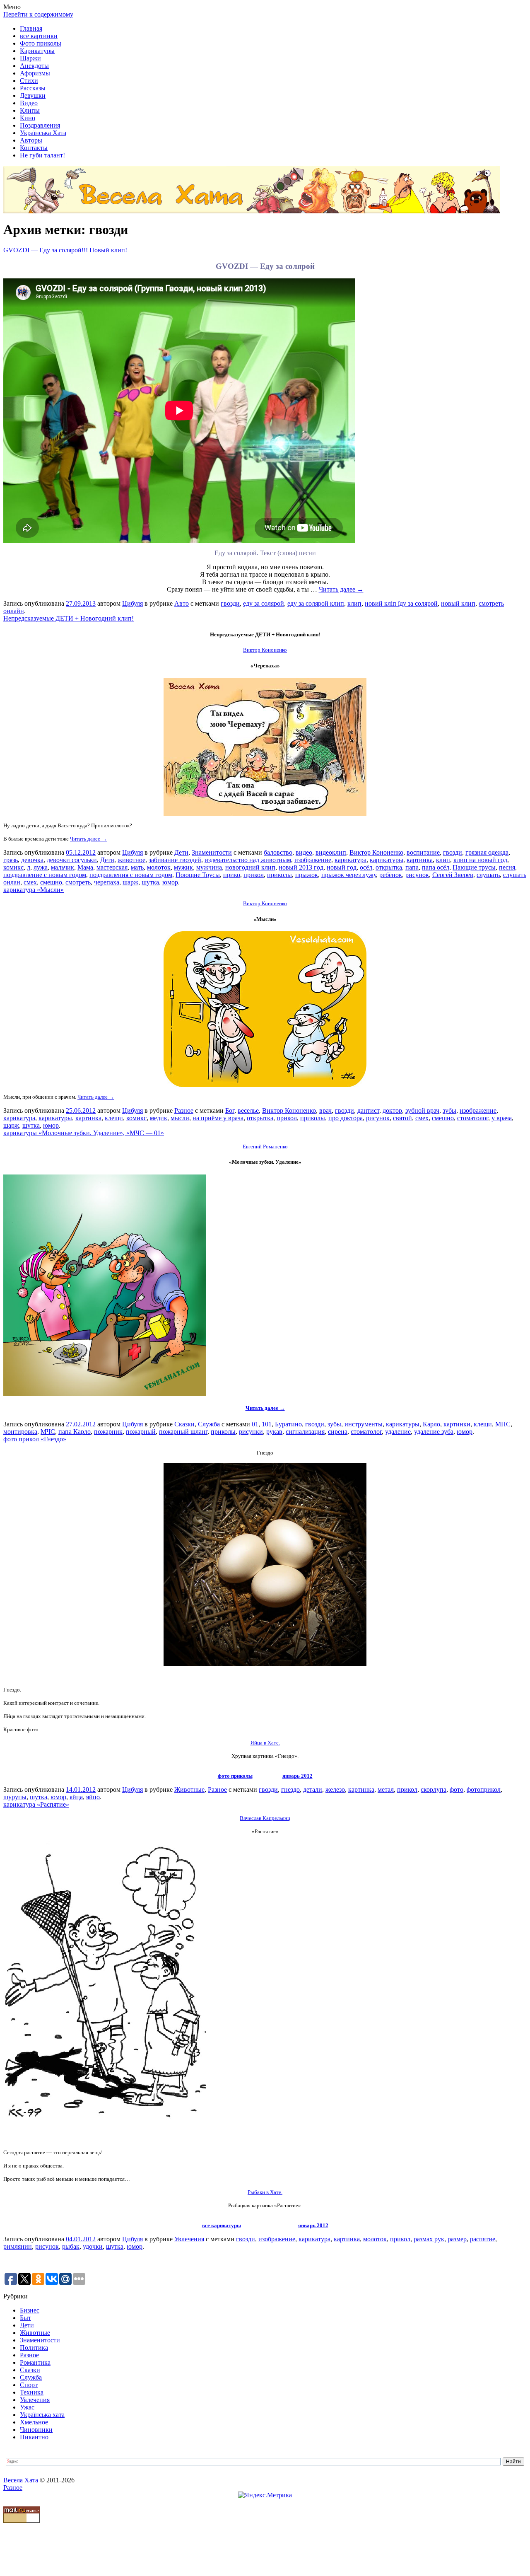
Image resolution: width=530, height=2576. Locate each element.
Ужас (27, 2407)
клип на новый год (480, 860)
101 (267, 1424)
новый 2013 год (301, 867)
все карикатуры (222, 2225)
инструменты (364, 1424)
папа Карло (75, 1432)
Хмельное (34, 2422)
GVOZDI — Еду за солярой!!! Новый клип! (65, 250)
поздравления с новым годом (131, 875)
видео (304, 852)
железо (335, 1789)
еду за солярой (264, 603)
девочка (32, 860)
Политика (34, 2348)
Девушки (33, 95)
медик (159, 1118)
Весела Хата (21, 2480)
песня (507, 867)
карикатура (351, 860)
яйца (76, 1797)
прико (232, 875)
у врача (502, 1118)
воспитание (423, 852)
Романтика (35, 2362)
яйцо (93, 1797)
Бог (230, 1110)
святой (402, 1118)
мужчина (209, 867)
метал (386, 1789)
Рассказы (33, 88)
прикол (254, 875)
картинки (457, 1424)
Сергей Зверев (453, 875)
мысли (180, 1118)
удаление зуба (434, 1432)
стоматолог (473, 1118)
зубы (449, 1110)
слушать (488, 875)
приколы (279, 875)
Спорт (29, 2385)
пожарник (108, 1432)
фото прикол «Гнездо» (35, 1439)
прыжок (307, 875)
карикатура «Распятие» (36, 1804)
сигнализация (305, 1432)
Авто (182, 603)
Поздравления (40, 125)
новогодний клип (250, 867)
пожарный (141, 1432)
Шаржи (30, 58)
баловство (278, 852)
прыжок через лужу (349, 875)
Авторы (31, 140)
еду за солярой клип (316, 603)
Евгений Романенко (265, 1147)
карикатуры (387, 860)
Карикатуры (37, 51)
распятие (483, 2239)
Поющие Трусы (198, 875)
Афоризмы (35, 73)
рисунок (417, 875)
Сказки (184, 1424)
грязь (11, 860)
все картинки (39, 36)
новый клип (458, 603)
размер (457, 2239)
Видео (29, 103)
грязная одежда (487, 852)
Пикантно (34, 2437)
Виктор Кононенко (376, 852)
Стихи (29, 81)
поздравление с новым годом (45, 875)
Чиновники (36, 2430)
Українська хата (42, 2415)
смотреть (78, 882)
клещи (114, 1118)
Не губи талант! (42, 155)
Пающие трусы (474, 867)
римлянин (18, 2246)
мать (137, 867)
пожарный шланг (183, 1432)
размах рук (429, 2239)
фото (457, 1789)
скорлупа (434, 1789)
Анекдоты (34, 66)
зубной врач (422, 1110)
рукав (274, 1432)
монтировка (20, 1432)
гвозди (230, 603)
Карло (431, 1424)
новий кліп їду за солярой (401, 603)
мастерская (112, 867)
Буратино (288, 1424)
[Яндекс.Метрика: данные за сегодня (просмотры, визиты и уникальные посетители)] (265, 2495)
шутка (150, 882)
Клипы (30, 110)
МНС (503, 1424)
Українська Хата (43, 133)
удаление (398, 1432)
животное (131, 860)
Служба (209, 1424)
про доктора (346, 1118)
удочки (93, 2246)
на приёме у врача (218, 1118)
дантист (368, 1110)
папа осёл (436, 867)
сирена (338, 1432)
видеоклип (331, 852)
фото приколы (235, 1776)
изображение (313, 860)
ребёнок (391, 875)
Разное (184, 1110)
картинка (420, 860)
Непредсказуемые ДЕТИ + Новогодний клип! (69, 618)
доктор (392, 1110)
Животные (189, 1789)
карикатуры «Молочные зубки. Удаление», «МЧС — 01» (84, 1133)
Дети (181, 852)
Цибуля (132, 603)
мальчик (63, 867)
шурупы (15, 1797)
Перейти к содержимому (38, 14)
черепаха (107, 882)
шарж (130, 882)
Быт (25, 2318)
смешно (51, 882)
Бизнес (30, 2310)
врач (325, 1110)
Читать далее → (341, 589)
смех (30, 882)
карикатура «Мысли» (34, 890)
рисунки (251, 1432)
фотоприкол (484, 1789)
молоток (159, 867)
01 (255, 1424)
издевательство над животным (248, 860)
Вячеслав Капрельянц (265, 1818)
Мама (85, 867)
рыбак (71, 2246)
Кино (28, 118)
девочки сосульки (72, 860)
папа (412, 867)
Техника (32, 2392)
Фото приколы (41, 43)
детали (313, 1789)
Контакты (34, 148)
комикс (13, 867)
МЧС (48, 1432)
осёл (366, 867)
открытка (389, 867)
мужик (183, 867)
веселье (248, 1110)
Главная (31, 28)
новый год (342, 867)
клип (354, 603)
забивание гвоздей (175, 860)
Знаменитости (212, 852)
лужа (41, 867)
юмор (170, 882)
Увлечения (189, 2239)
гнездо (290, 1789)
